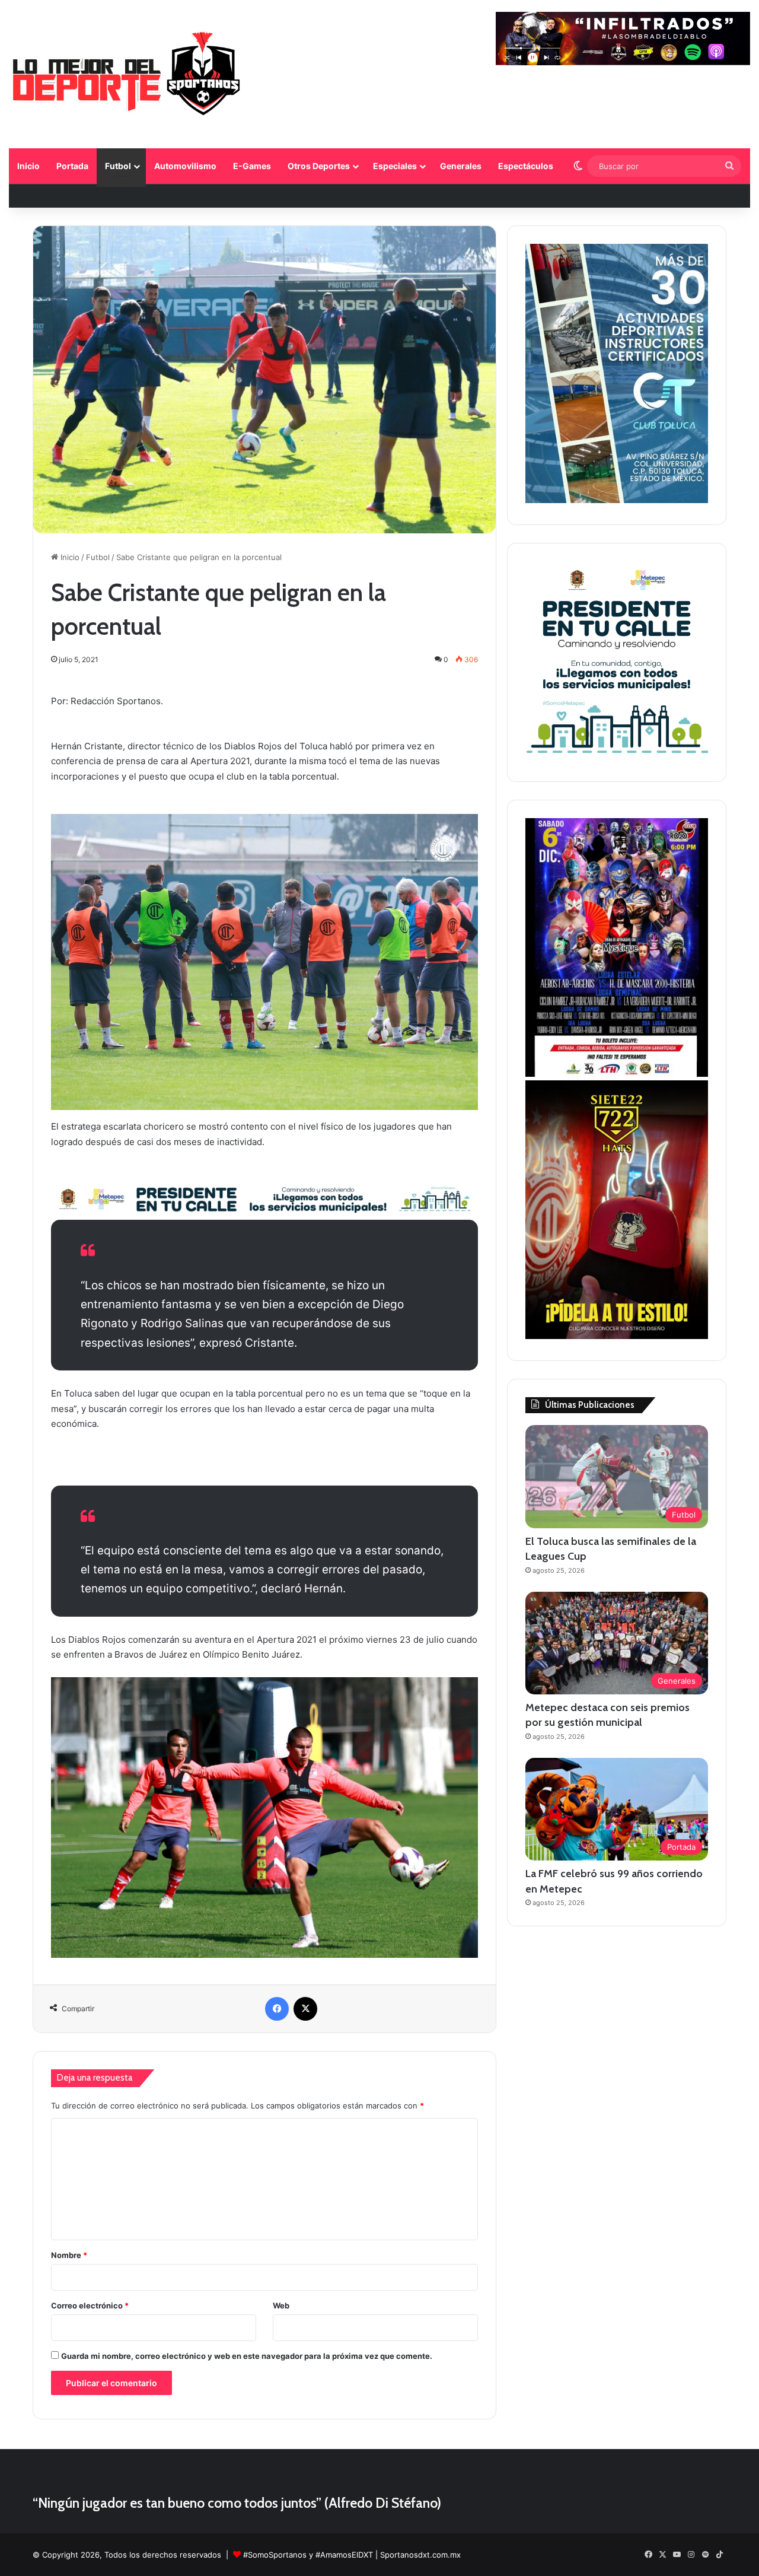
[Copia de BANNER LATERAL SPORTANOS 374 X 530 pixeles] (617, 1336)
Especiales (395, 166)
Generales (461, 166)
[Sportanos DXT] (127, 76)
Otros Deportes (319, 166)
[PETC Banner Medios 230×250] (617, 757)
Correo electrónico (90, 2305)
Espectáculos (526, 166)
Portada (72, 166)
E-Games (252, 166)
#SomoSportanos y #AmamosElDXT (308, 2555)
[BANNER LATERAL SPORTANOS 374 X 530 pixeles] (617, 1074)
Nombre (69, 2255)
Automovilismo (185, 166)
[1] (617, 500)
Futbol (118, 166)
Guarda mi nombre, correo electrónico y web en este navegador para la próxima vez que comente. (247, 2356)
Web (281, 2305)
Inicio (28, 166)
